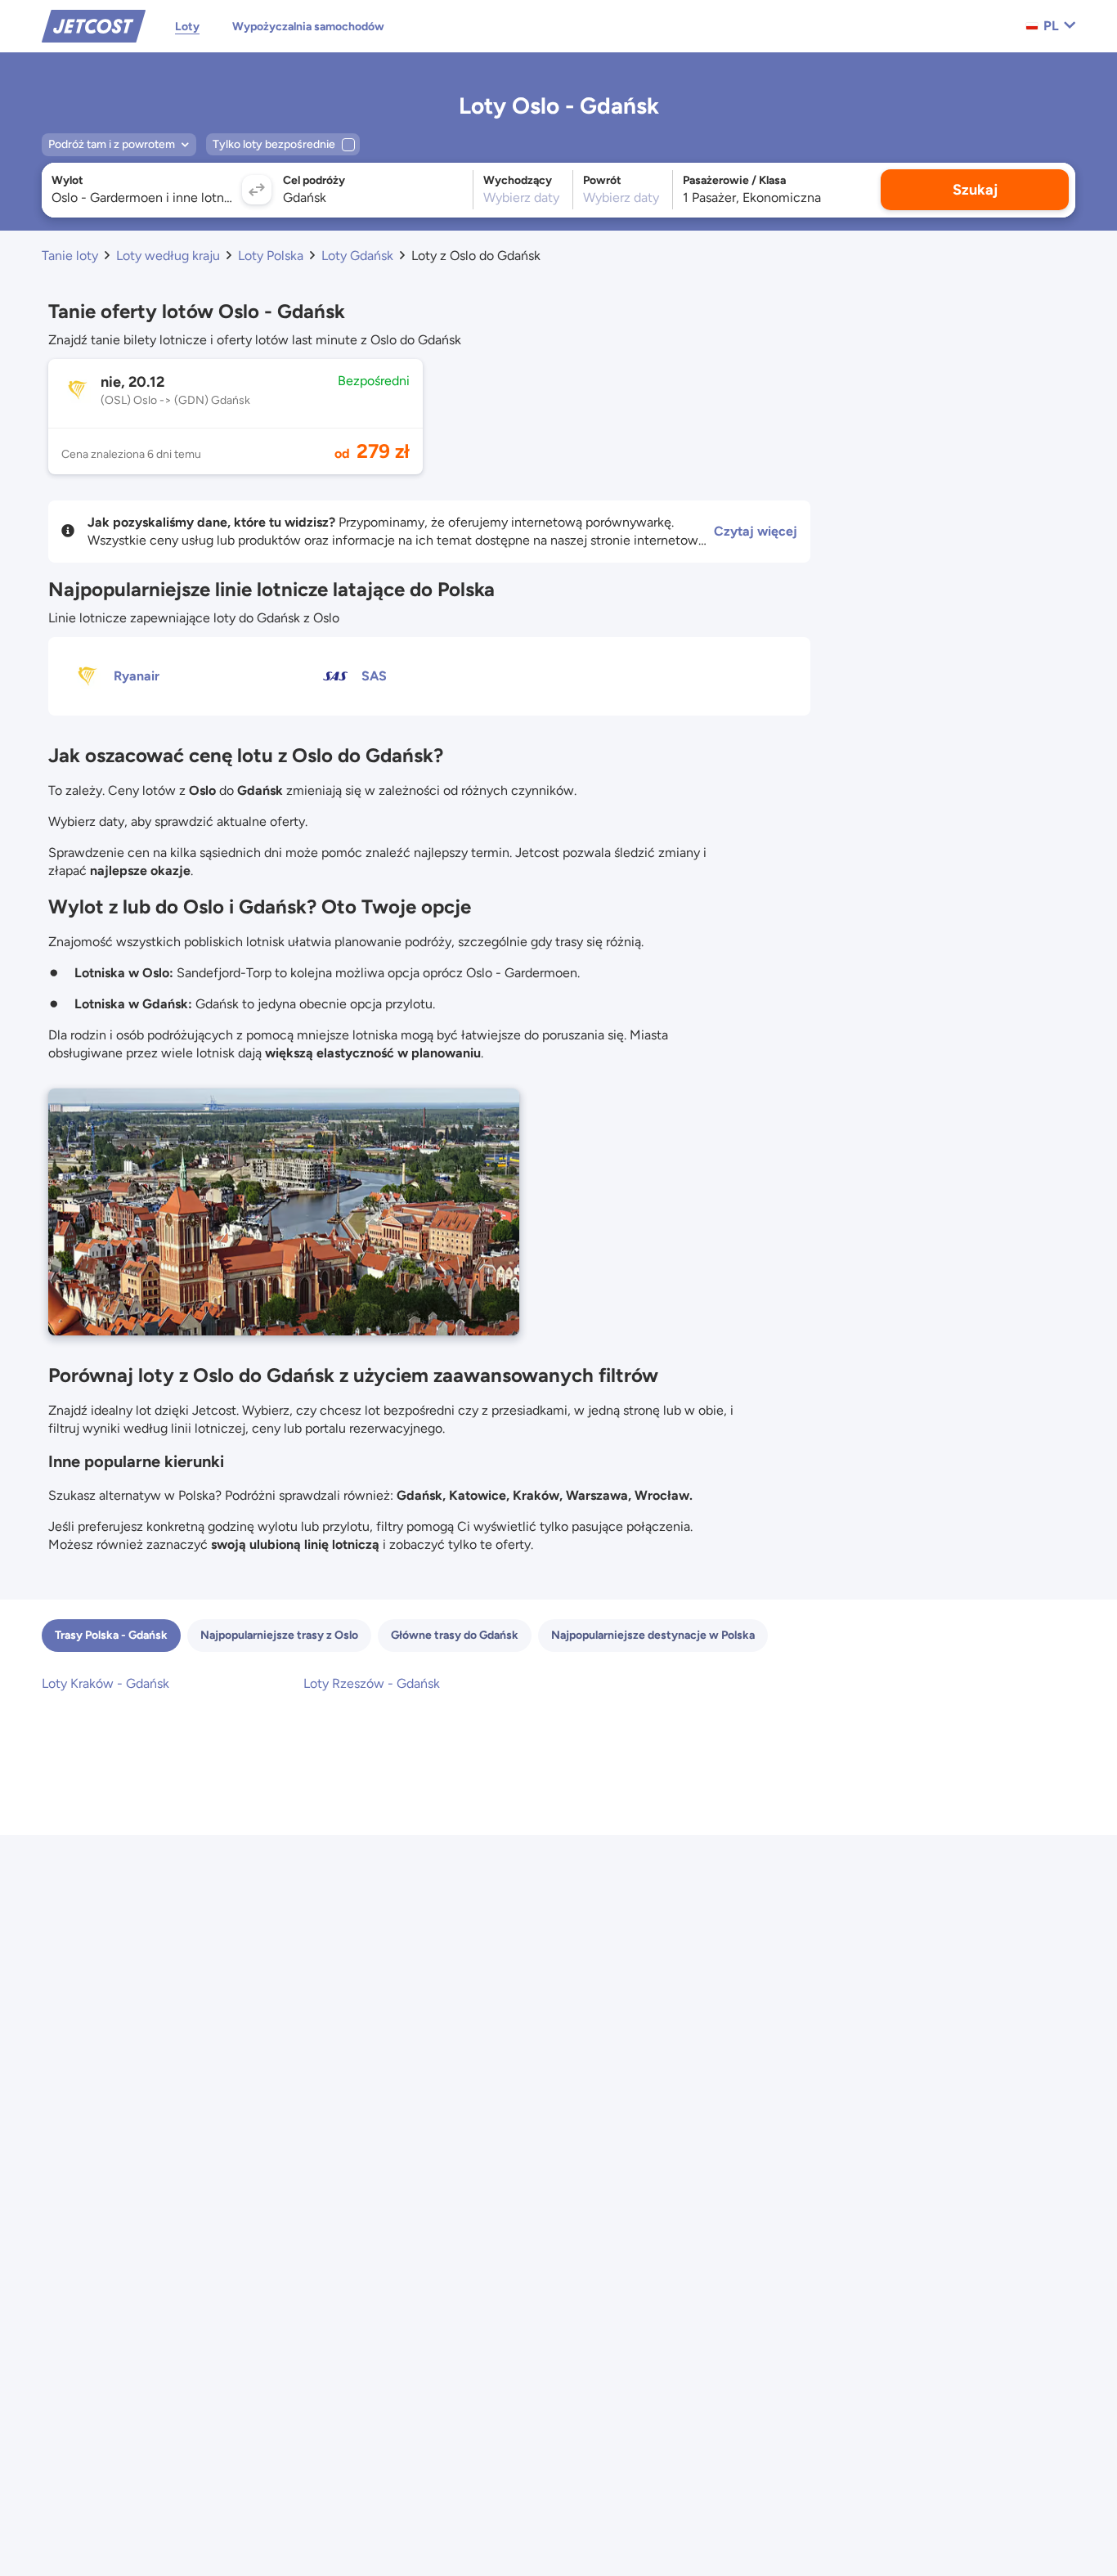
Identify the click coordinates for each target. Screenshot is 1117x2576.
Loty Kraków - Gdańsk (105, 1683)
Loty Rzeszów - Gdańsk (372, 1683)
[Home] (94, 25)
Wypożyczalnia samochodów (308, 27)
